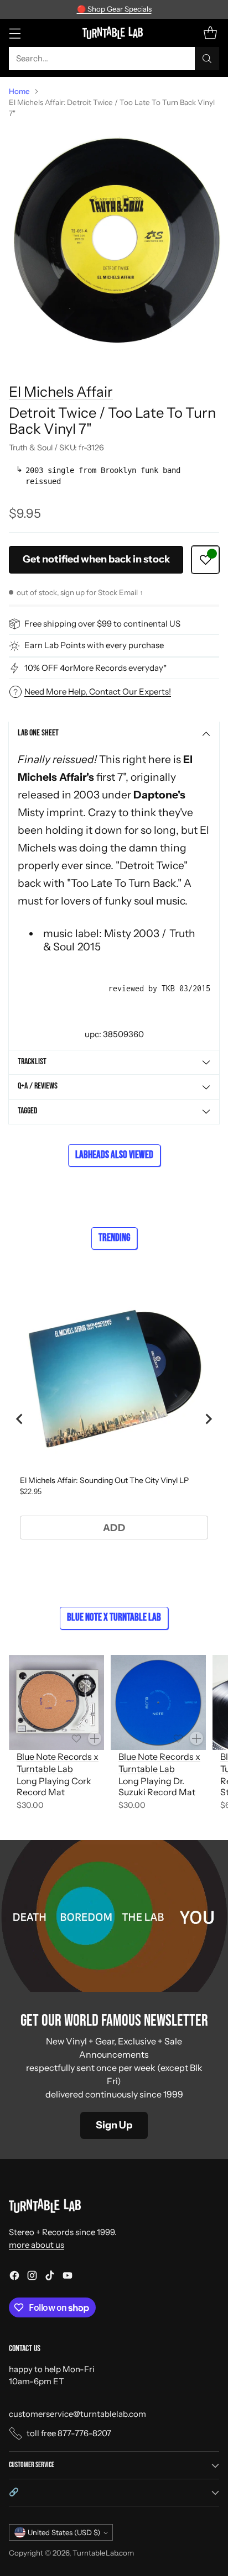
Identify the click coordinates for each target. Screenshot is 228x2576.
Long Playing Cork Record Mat (54, 1787)
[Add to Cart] (95, 1738)
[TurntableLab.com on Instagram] (32, 2277)
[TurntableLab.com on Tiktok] (50, 2277)
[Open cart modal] (210, 33)
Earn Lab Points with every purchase (94, 645)
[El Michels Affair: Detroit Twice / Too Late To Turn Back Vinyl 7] (114, 241)
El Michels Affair (61, 391)
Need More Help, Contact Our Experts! (98, 692)
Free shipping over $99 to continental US (102, 624)
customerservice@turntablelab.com (77, 2414)
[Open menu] (15, 33)
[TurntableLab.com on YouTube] (68, 2277)
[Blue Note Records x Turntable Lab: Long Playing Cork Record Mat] (56, 1702)
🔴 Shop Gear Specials (114, 9)
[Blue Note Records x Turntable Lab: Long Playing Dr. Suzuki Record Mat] (158, 1702)
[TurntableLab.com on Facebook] (14, 2277)
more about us (37, 2245)
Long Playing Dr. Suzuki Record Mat (157, 1787)
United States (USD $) (64, 2532)
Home (19, 91)
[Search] (207, 59)
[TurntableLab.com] (114, 33)
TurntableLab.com (103, 2553)
